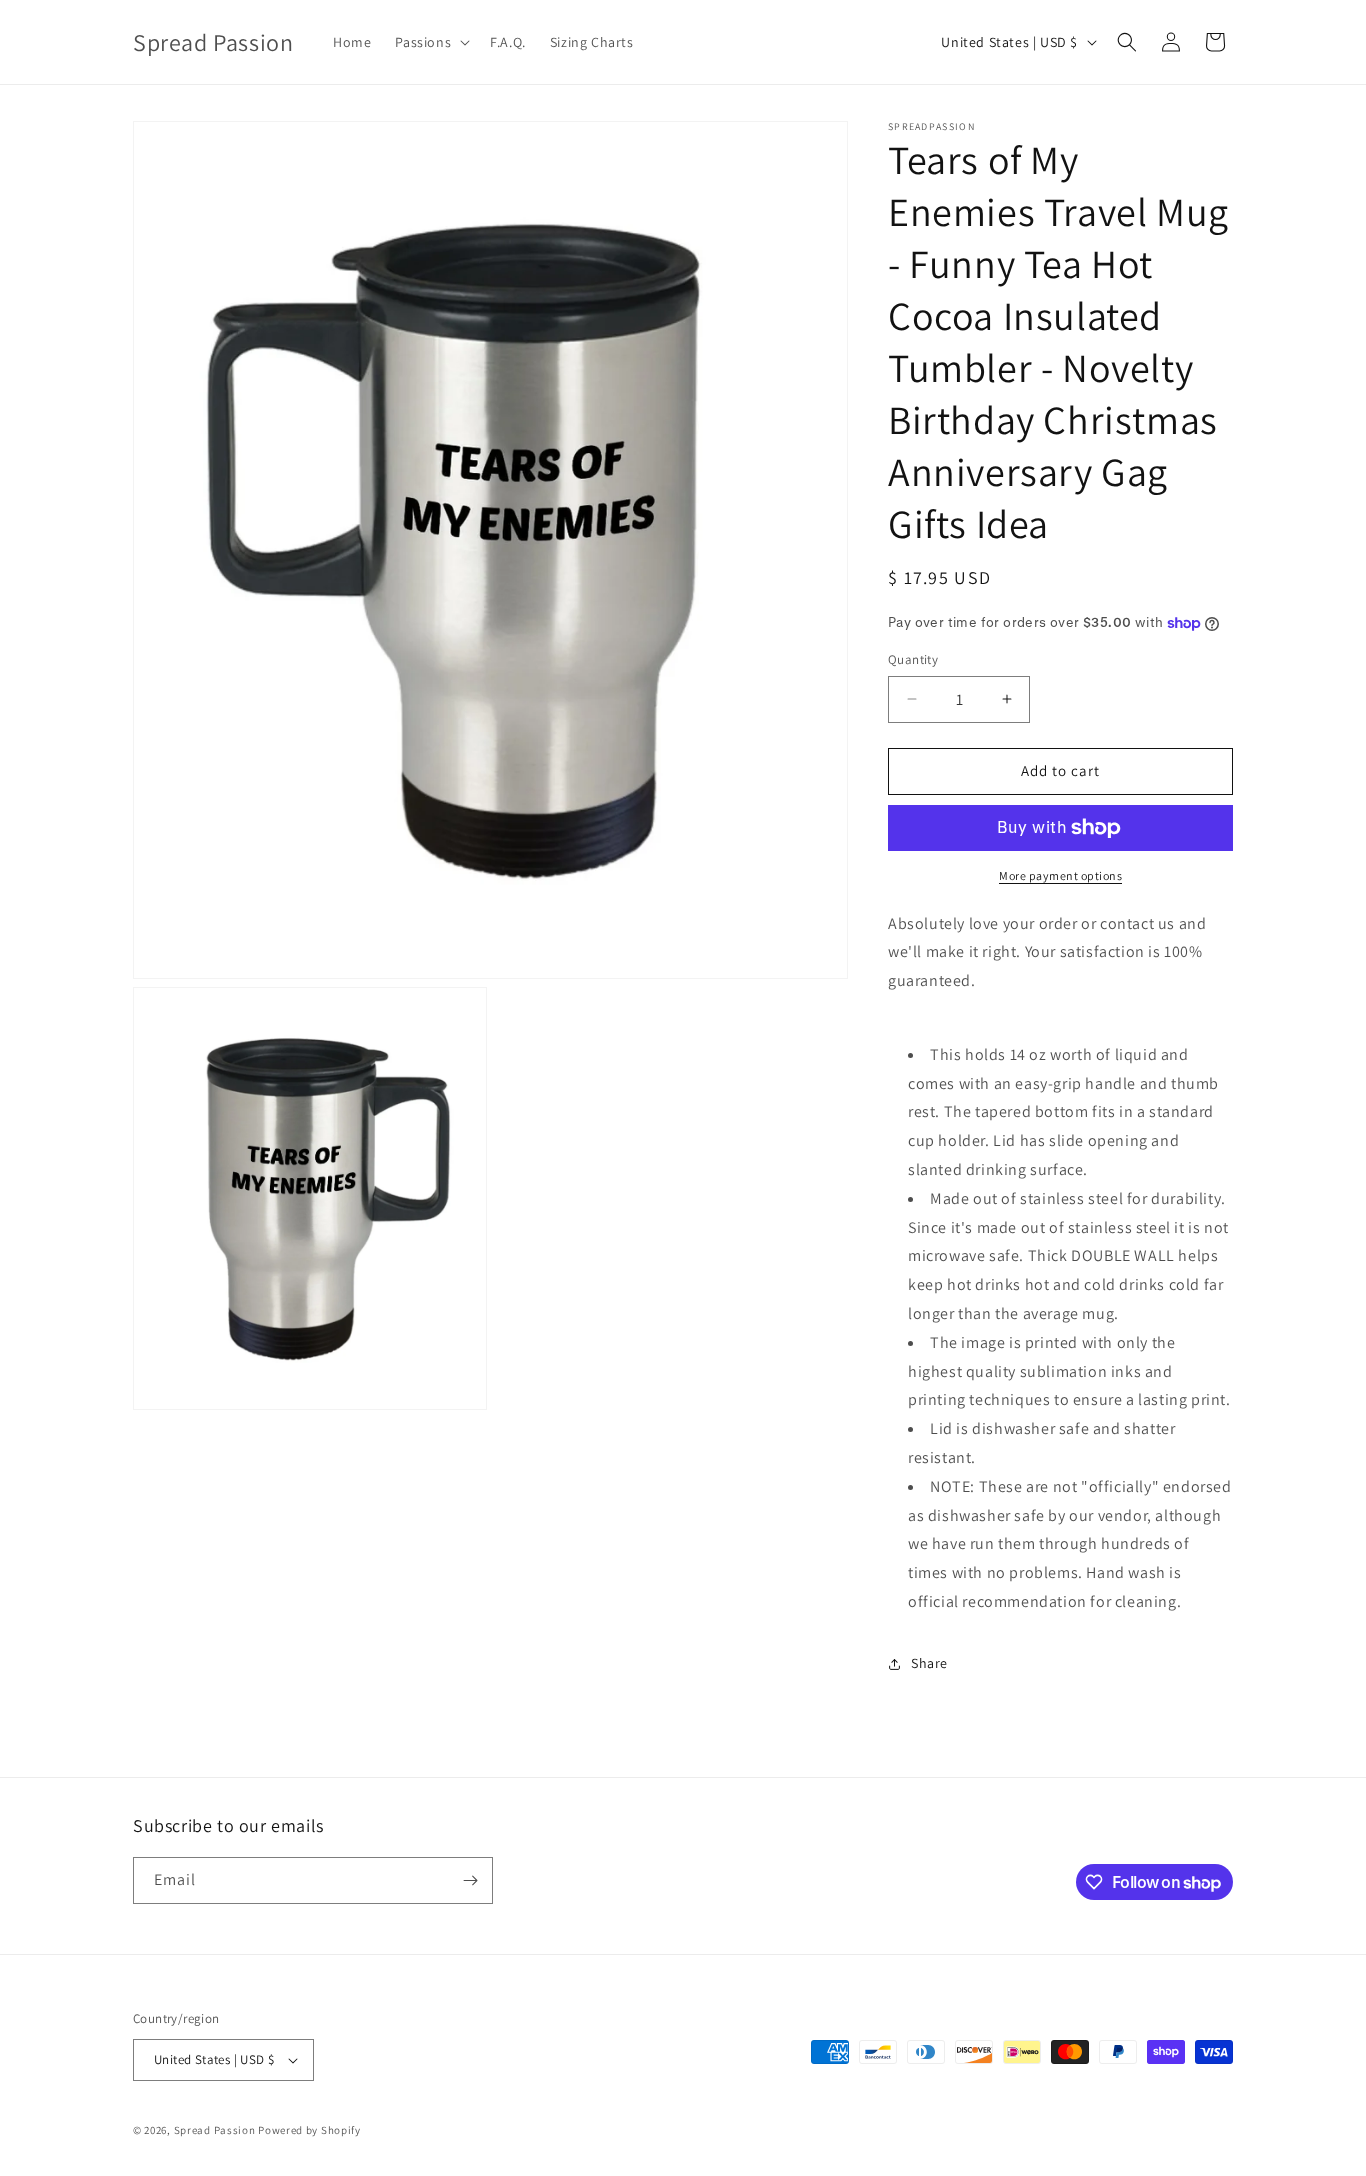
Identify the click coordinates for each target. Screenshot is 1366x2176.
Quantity (913, 659)
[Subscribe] (470, 1880)
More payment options (1060, 875)
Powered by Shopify (309, 2130)
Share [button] (929, 1663)
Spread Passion (215, 2130)
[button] (430, 42)
